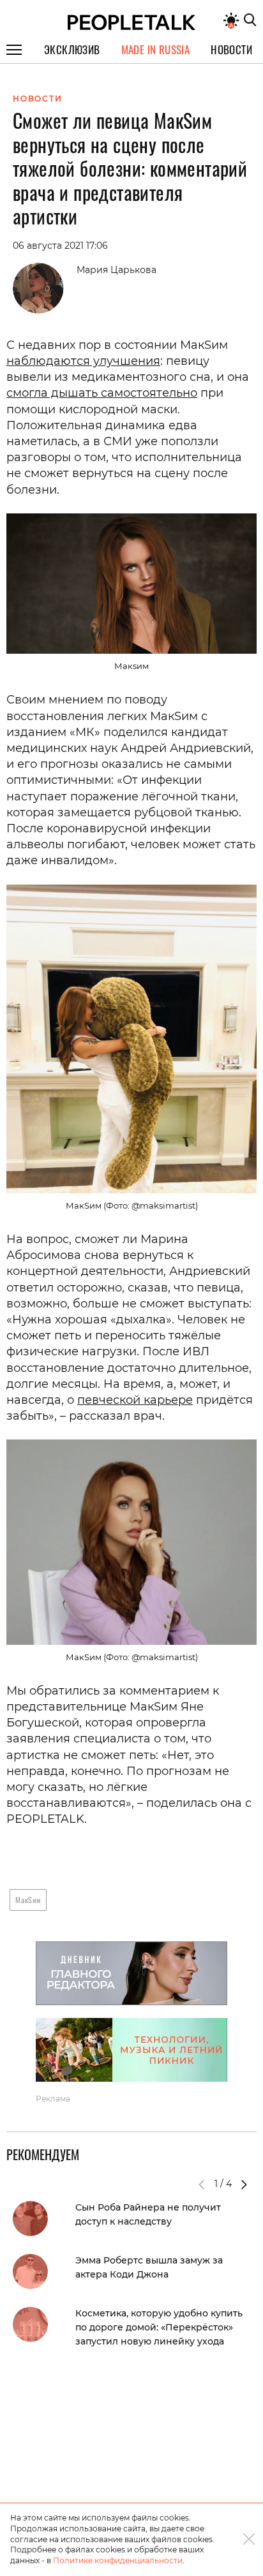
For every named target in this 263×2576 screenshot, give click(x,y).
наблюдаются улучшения (83, 361)
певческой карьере (135, 1400)
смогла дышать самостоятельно (102, 393)
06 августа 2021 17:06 (60, 246)
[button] (244, 2184)
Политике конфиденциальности (118, 2560)
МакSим (28, 1900)
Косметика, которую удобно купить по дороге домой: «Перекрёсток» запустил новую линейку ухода (159, 2327)
